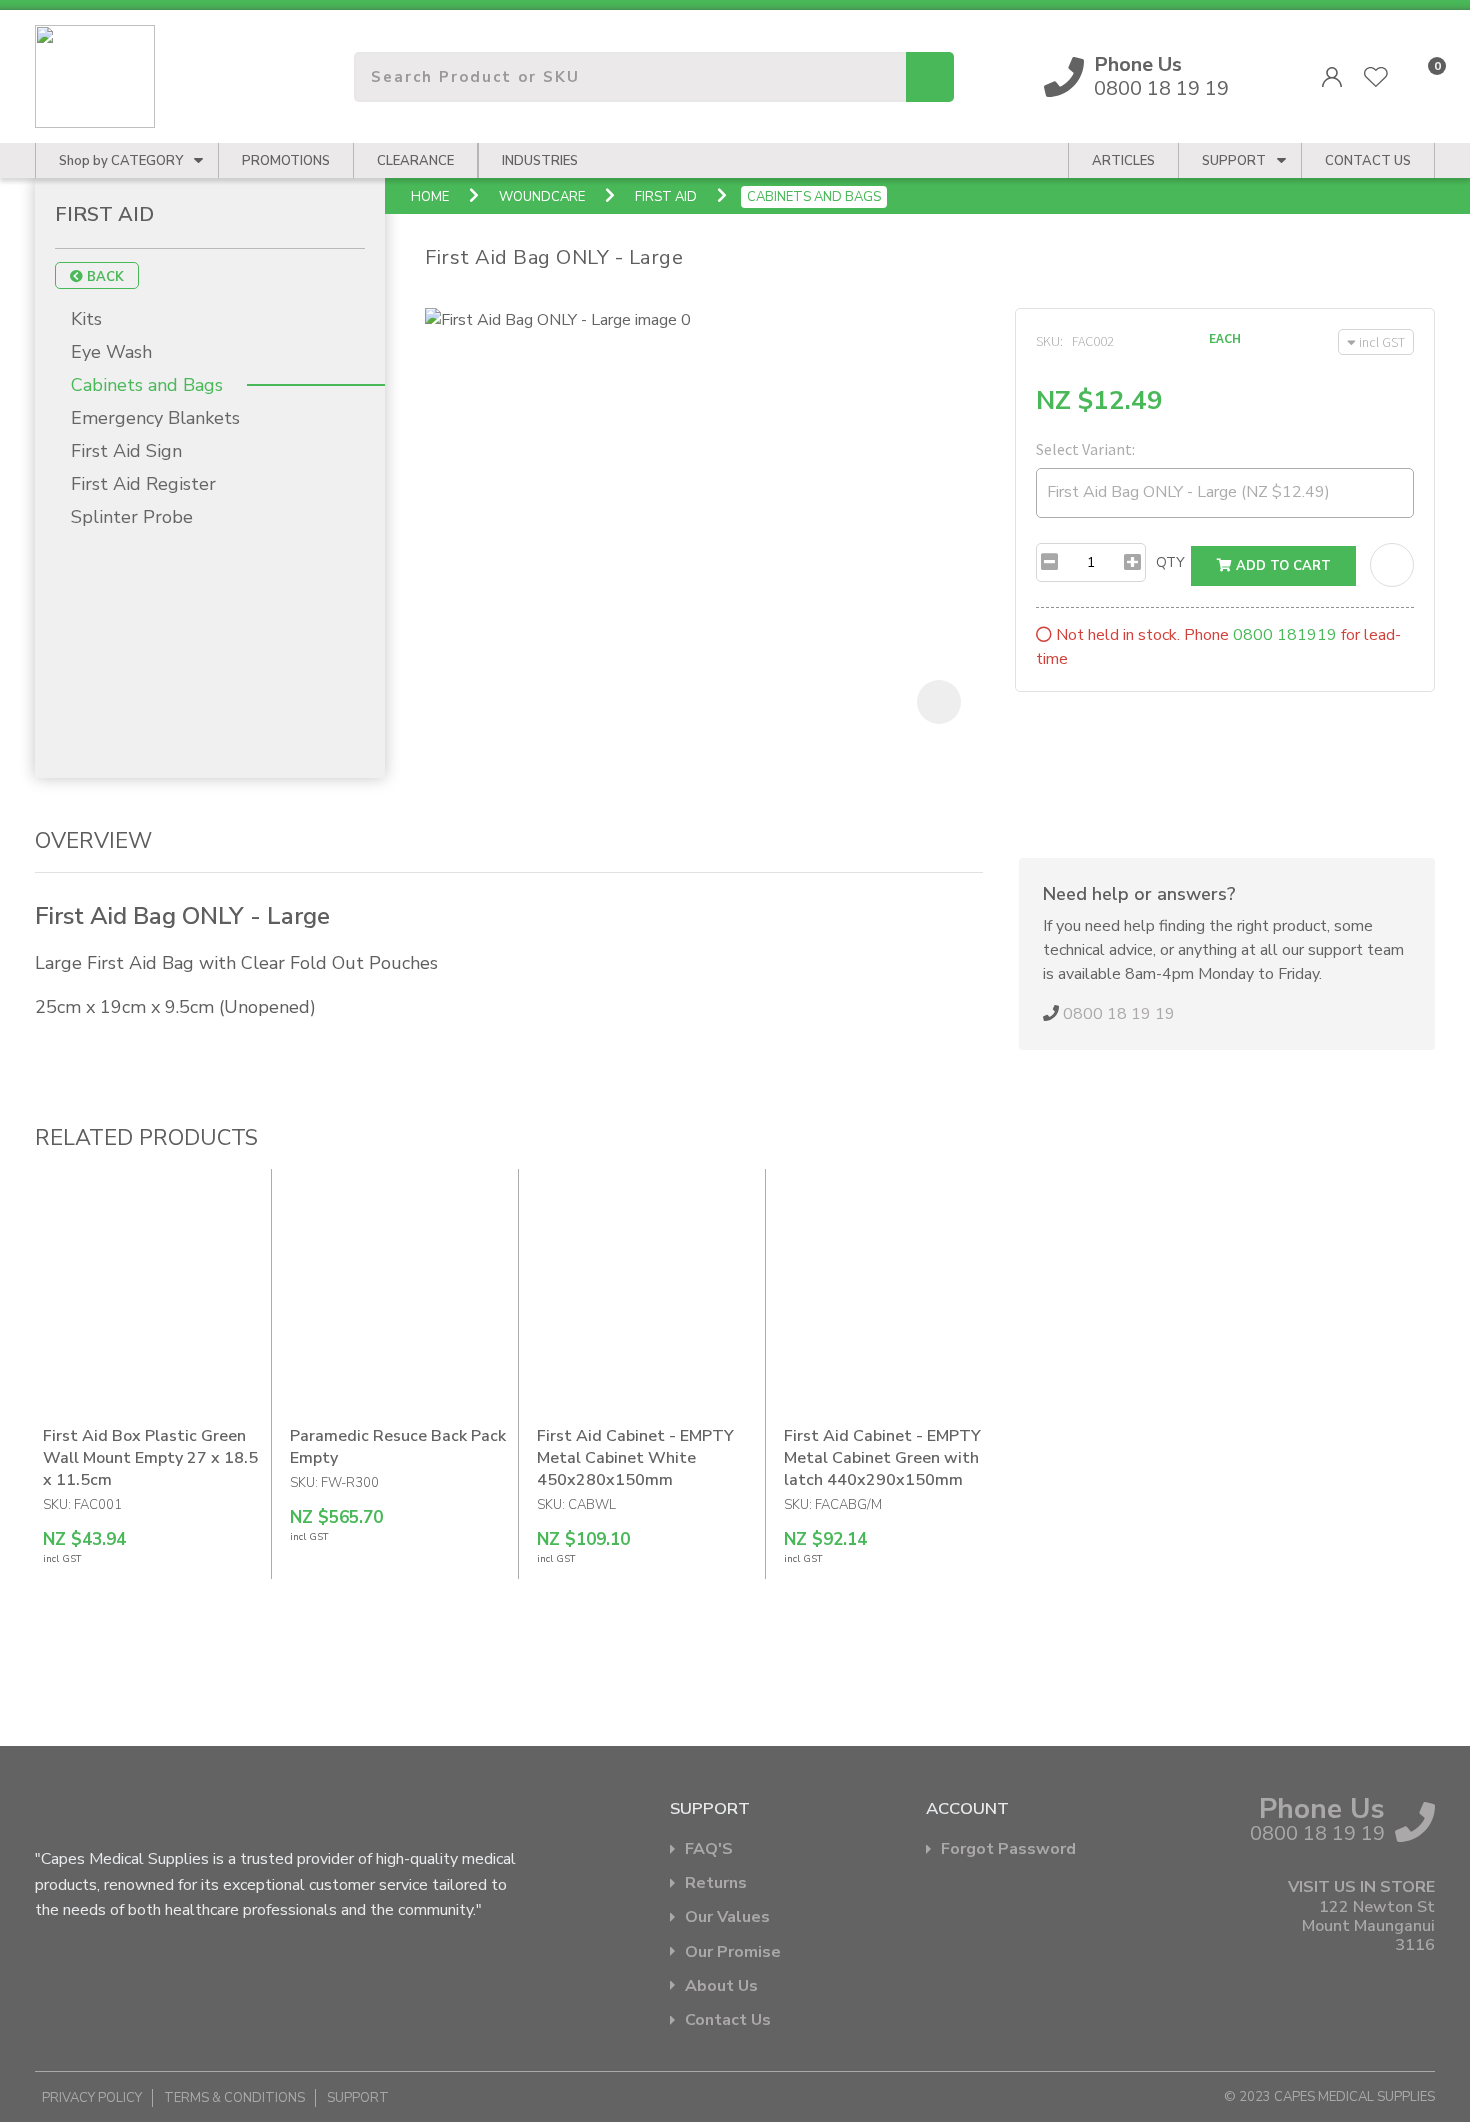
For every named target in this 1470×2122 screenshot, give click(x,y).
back (103, 277)
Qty (1170, 562)
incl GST (1382, 342)
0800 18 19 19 (1161, 77)
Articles (1123, 161)
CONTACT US (1368, 161)
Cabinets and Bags (814, 197)
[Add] (1132, 562)
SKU (1048, 341)
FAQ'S (709, 1849)
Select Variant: (1085, 449)
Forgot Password (1008, 1849)
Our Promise (733, 1952)
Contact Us (728, 2020)
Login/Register (1332, 77)
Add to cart (1281, 566)
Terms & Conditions (234, 2098)
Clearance (415, 161)
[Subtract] (1049, 562)
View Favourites (1376, 77)
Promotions (286, 161)
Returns (716, 1883)
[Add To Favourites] (1392, 565)
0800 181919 (1285, 635)
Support (1234, 161)
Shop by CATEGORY (121, 161)
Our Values (727, 1917)
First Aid (666, 197)
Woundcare (542, 197)
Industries (540, 161)
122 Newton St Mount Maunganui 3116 (1368, 1927)
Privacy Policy (92, 2098)
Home (430, 197)
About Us (721, 1986)
